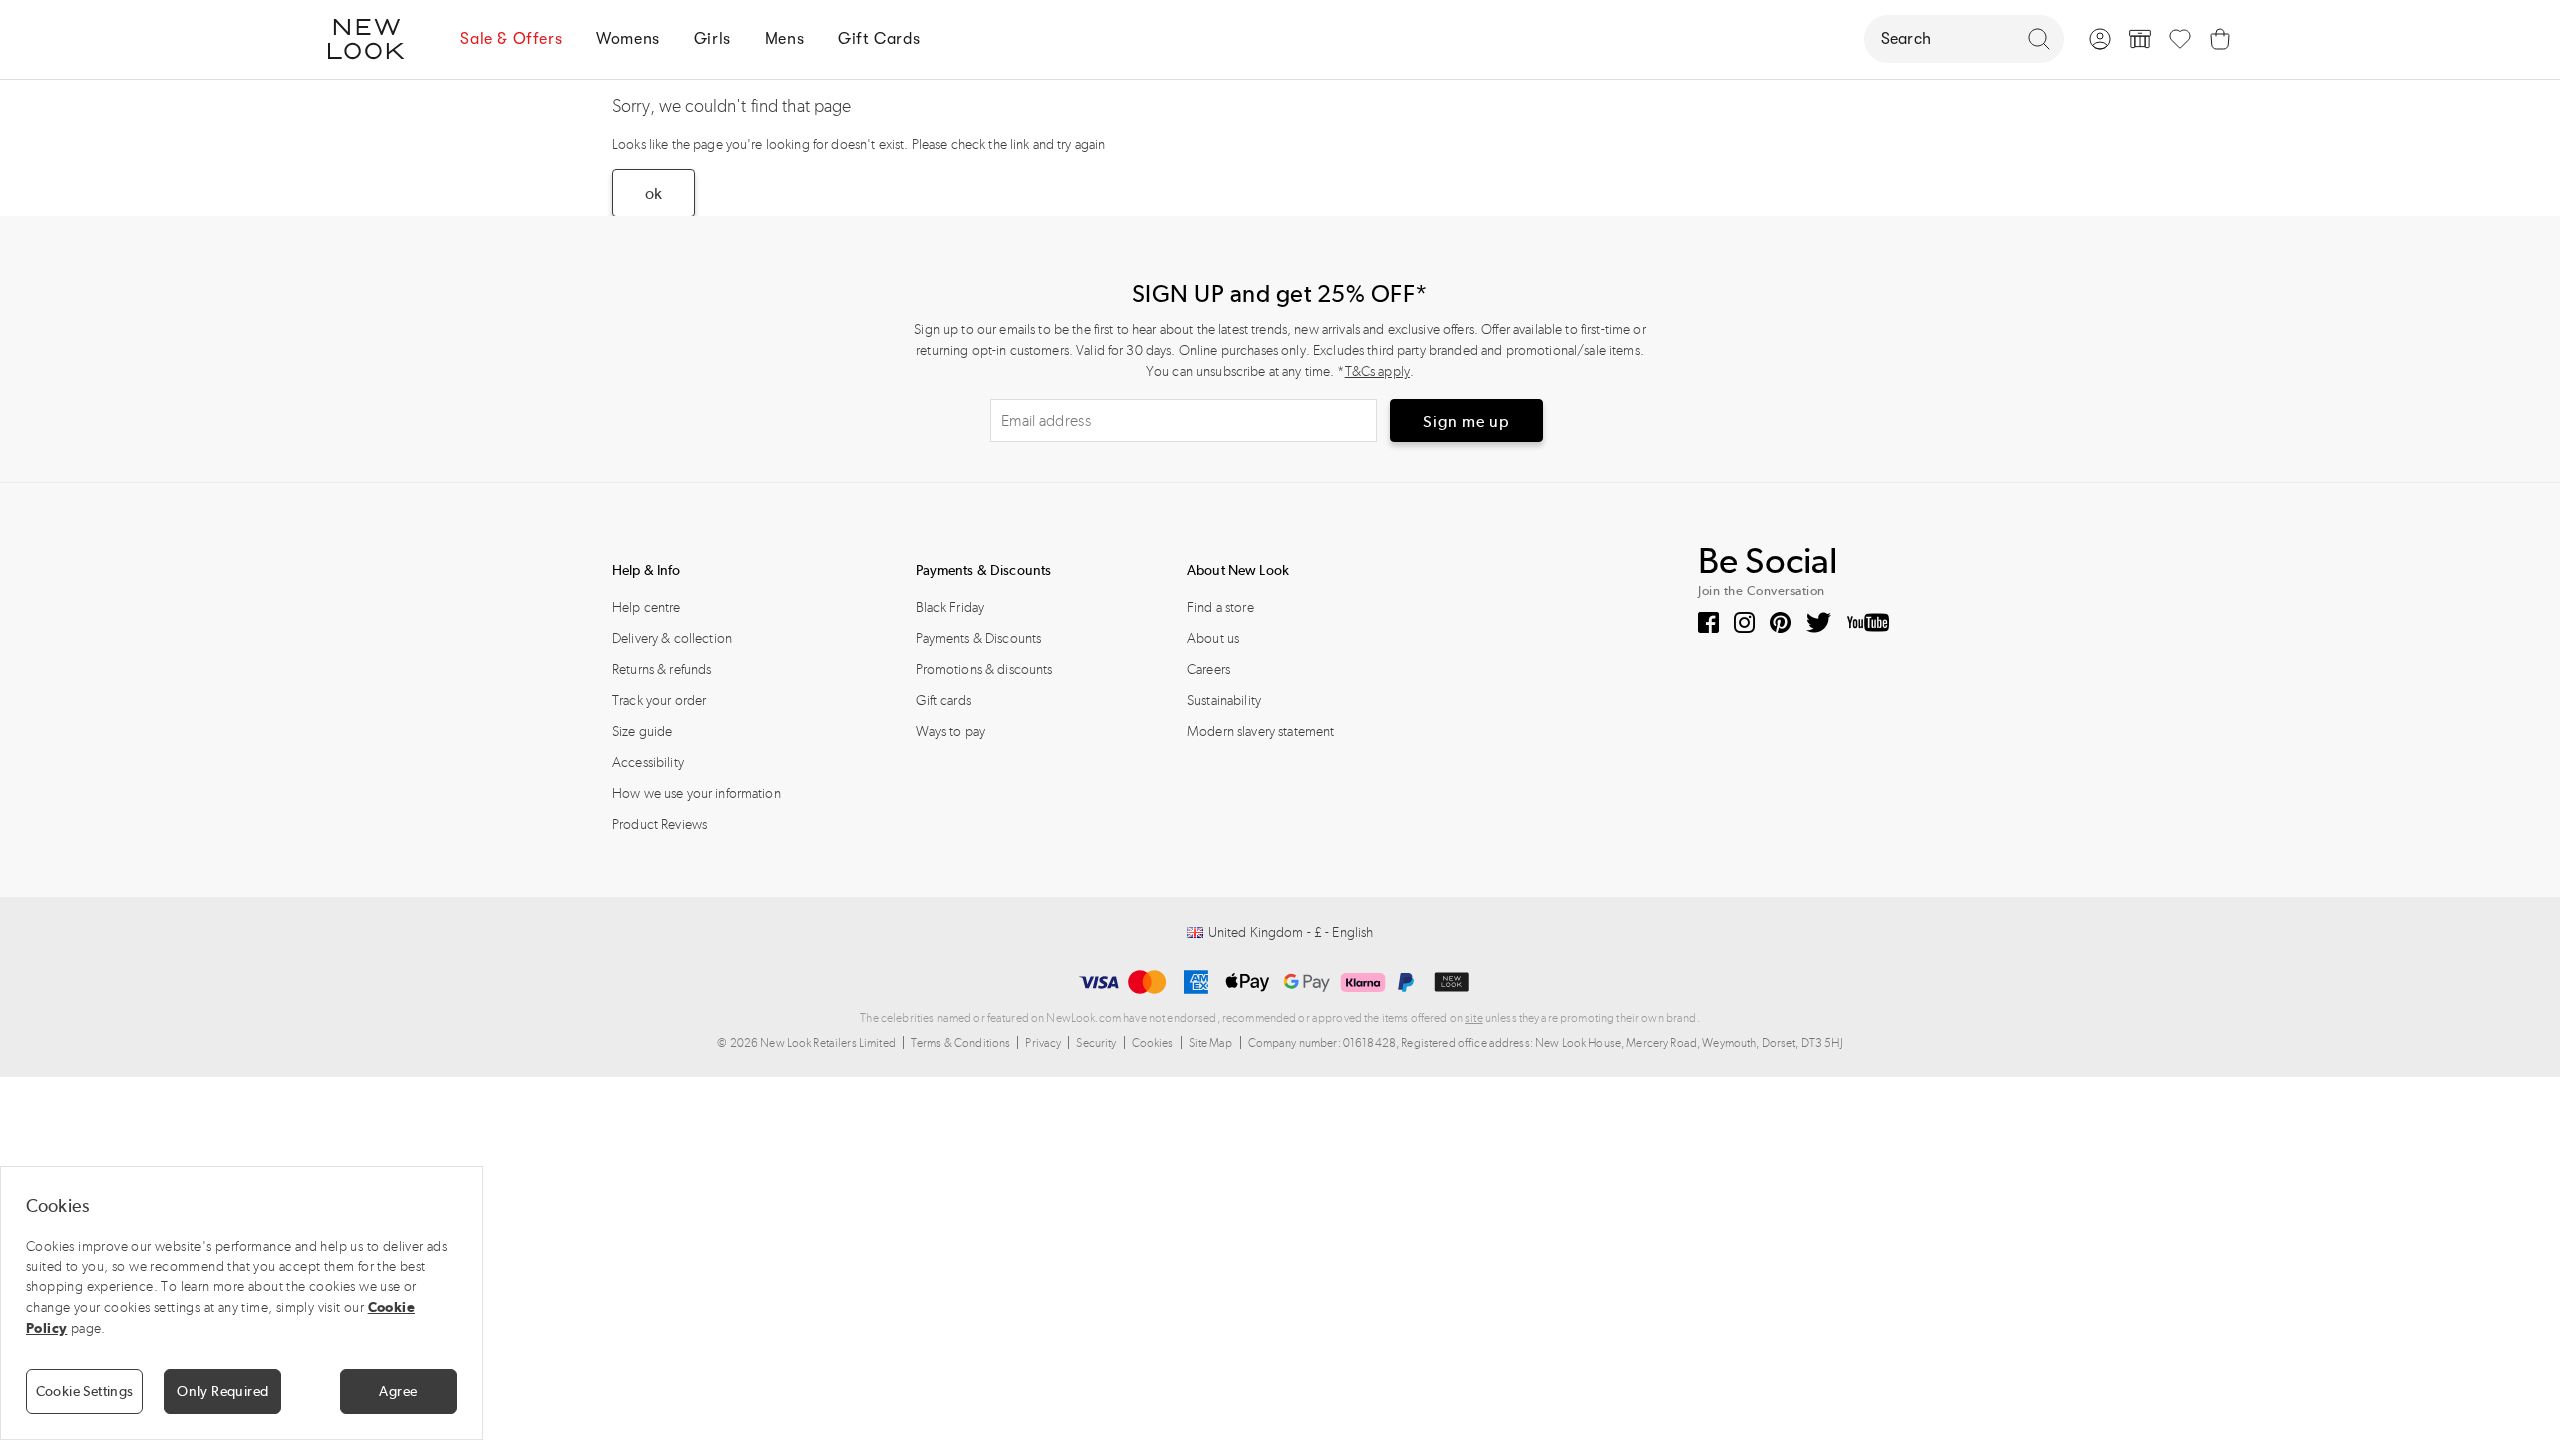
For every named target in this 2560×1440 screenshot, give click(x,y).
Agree (398, 1391)
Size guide (642, 731)
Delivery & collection (672, 638)
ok (653, 193)
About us (1213, 638)
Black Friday (950, 607)
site (1474, 1018)
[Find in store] (2140, 39)
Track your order (659, 700)
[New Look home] (373, 39)
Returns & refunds (661, 669)
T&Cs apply (1377, 371)
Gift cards (943, 700)
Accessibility (648, 762)
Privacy (1043, 1043)
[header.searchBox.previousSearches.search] (2039, 39)
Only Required (222, 1391)
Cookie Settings (85, 1391)
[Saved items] (2180, 39)
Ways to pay (951, 731)
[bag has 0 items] (2220, 39)
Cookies (1153, 1043)
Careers (1208, 669)
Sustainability (1224, 700)
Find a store (1220, 607)
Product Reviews (659, 824)
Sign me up (1466, 421)
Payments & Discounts (979, 638)
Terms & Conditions (961, 1043)
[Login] (2100, 39)
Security (1096, 1043)
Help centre (646, 607)
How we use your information (696, 793)
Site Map (1211, 1043)
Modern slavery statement (1260, 731)
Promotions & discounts (984, 669)
